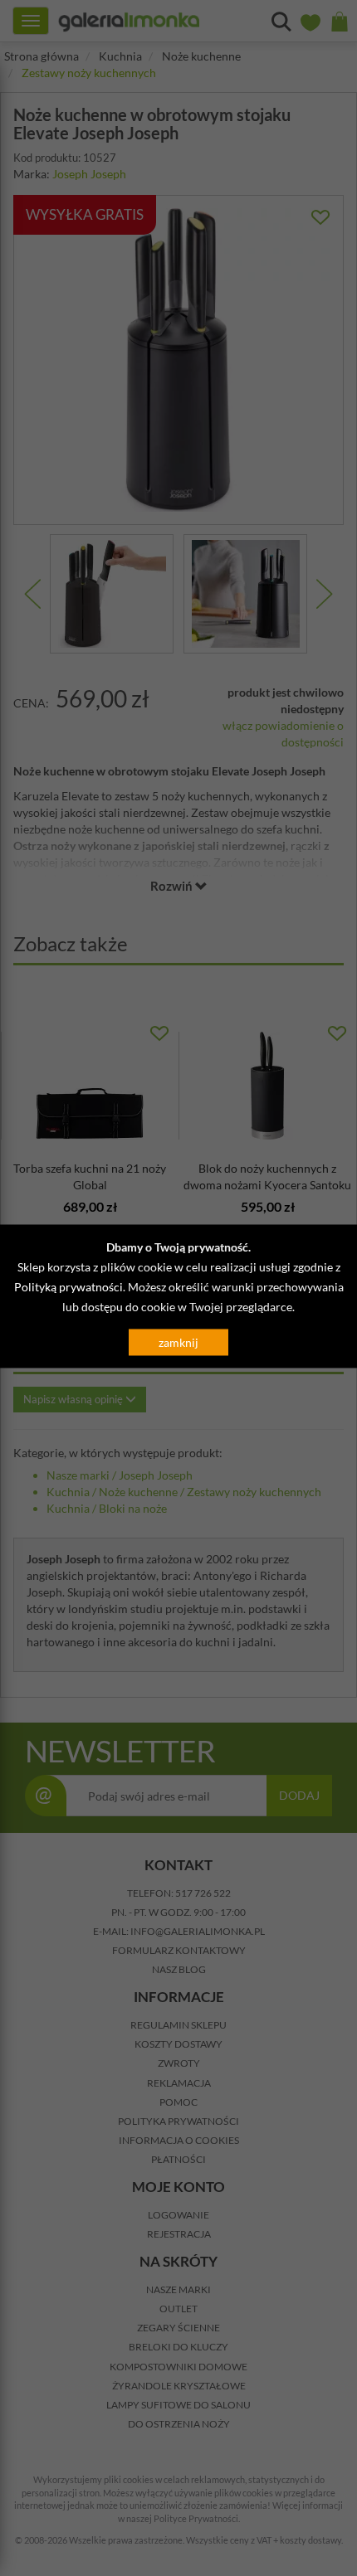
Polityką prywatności (68, 1287)
